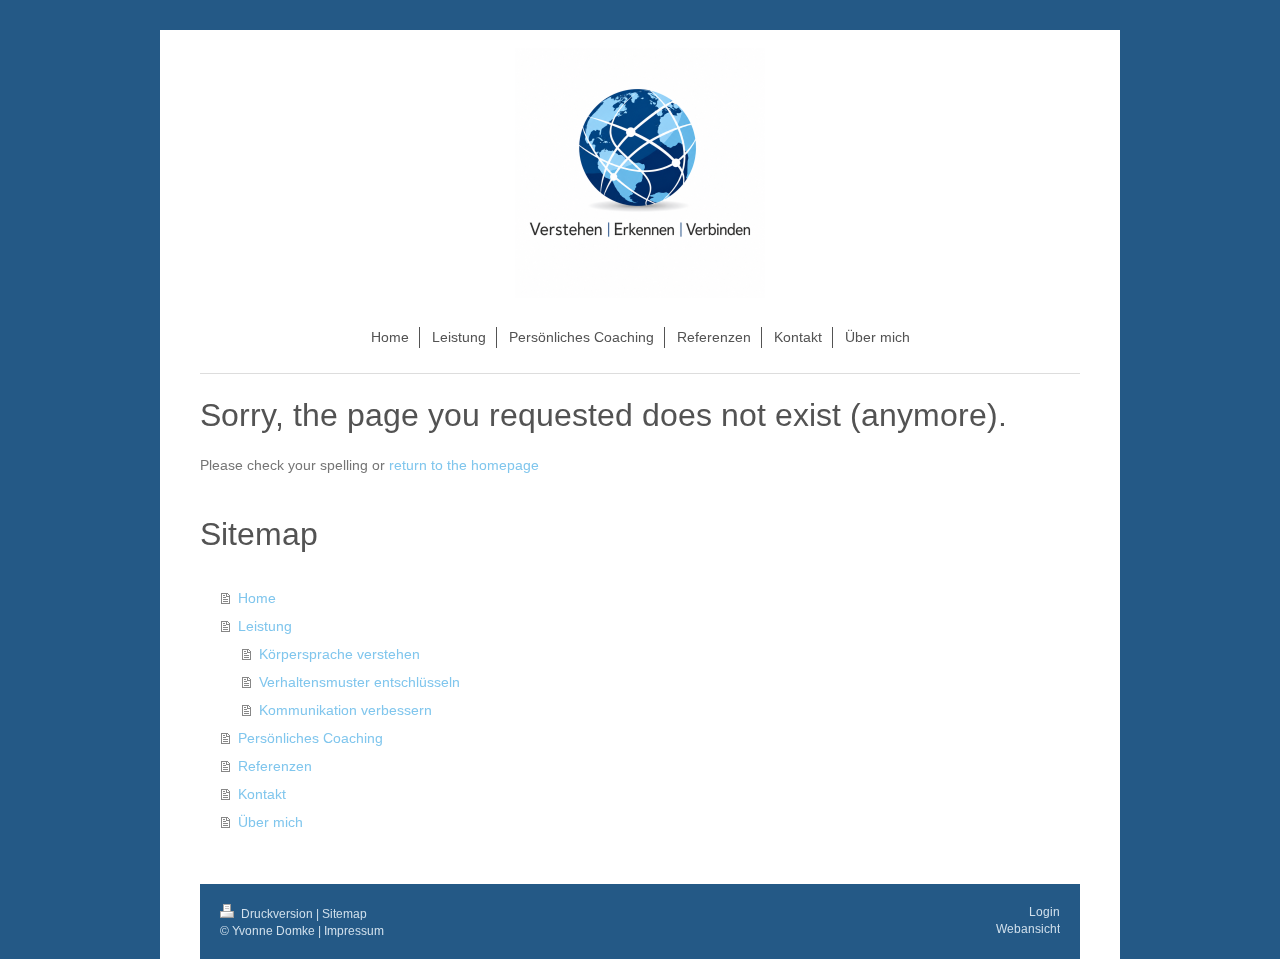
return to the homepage (464, 465)
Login (1044, 912)
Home (257, 598)
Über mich (270, 822)
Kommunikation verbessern (345, 710)
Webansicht (1028, 929)
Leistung (265, 626)
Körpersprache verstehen (339, 654)
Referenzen (275, 766)
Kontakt (262, 794)
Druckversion (277, 914)
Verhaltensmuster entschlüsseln (359, 682)
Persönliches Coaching (310, 738)
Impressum (354, 931)
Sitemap (344, 914)
